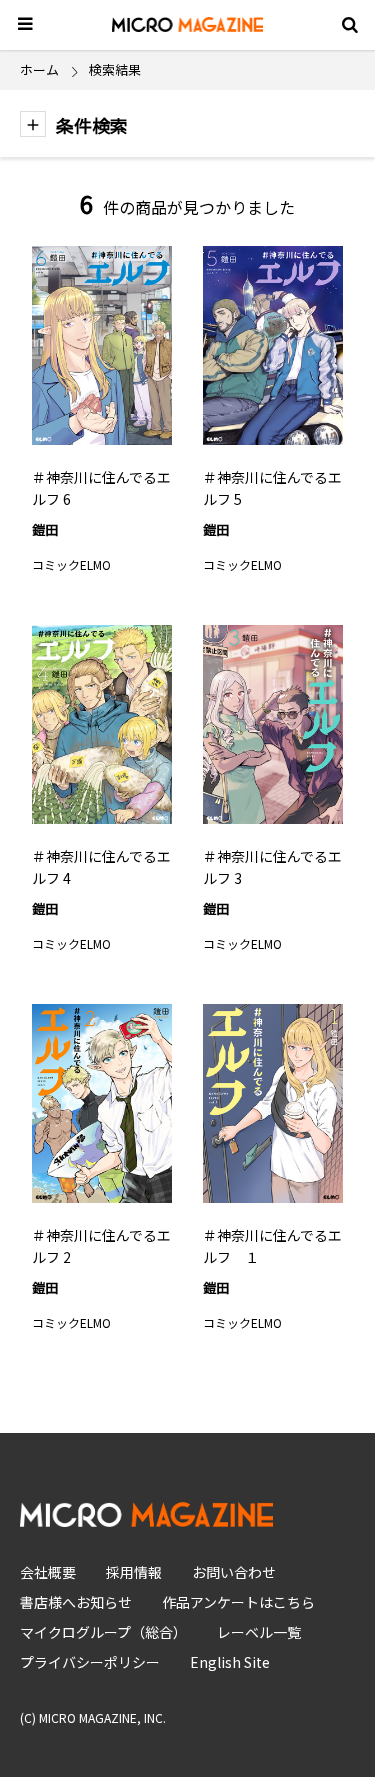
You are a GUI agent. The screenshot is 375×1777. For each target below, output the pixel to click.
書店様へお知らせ (76, 1602)
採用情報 (134, 1572)
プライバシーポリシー (90, 1662)
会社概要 (48, 1572)
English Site (230, 1662)
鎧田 (45, 529)
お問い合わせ (234, 1572)
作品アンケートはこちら (238, 1602)
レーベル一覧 (259, 1632)
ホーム (39, 69)
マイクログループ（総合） (103, 1632)
